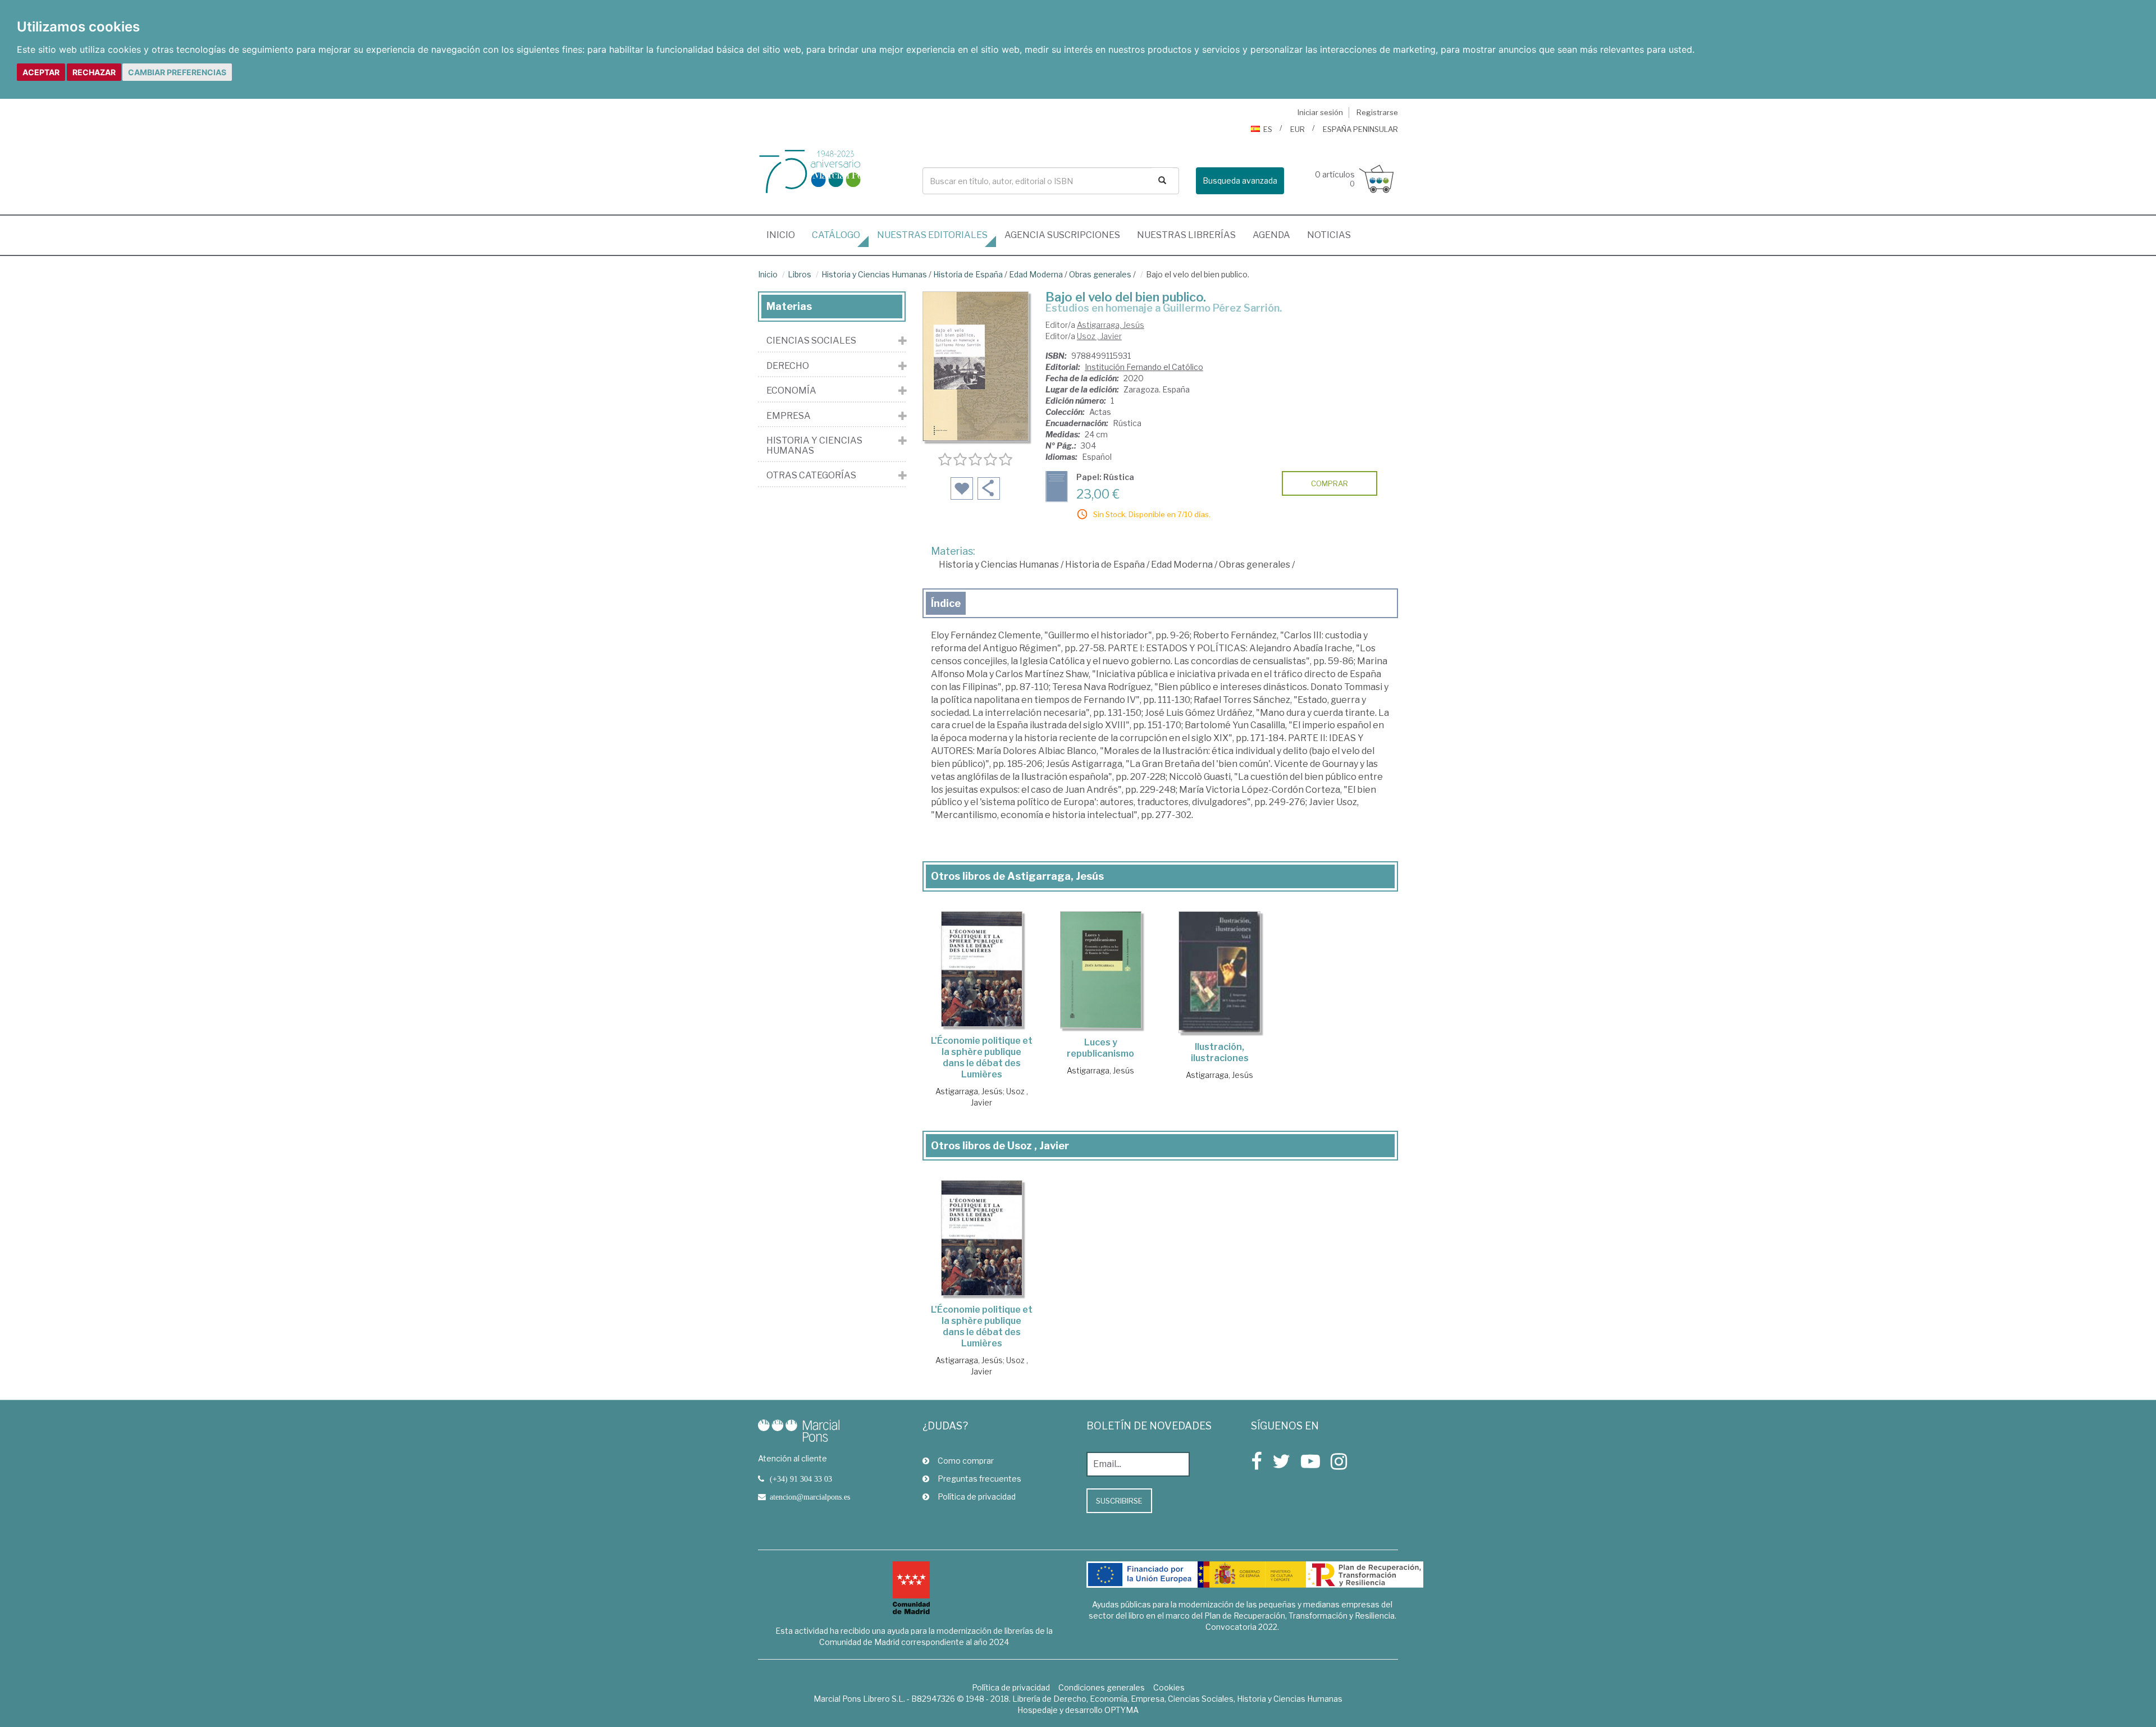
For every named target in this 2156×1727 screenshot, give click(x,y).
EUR (1298, 129)
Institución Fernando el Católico (1144, 367)
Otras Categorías (811, 476)
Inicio (785, 235)
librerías (1186, 235)
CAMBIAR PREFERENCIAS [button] (177, 72)
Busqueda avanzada (1240, 181)
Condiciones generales (1102, 1687)
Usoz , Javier (1099, 336)
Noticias (1329, 235)
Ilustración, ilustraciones (1220, 1052)
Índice (946, 603)
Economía (791, 391)
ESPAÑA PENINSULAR (1360, 129)
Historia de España (968, 274)
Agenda (1271, 235)
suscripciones (1062, 235)
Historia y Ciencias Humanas (874, 274)
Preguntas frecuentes (979, 1479)
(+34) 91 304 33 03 (801, 1479)
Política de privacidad (977, 1497)
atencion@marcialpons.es (810, 1497)
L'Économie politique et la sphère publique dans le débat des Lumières (982, 1057)
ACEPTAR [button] (41, 72)
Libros (800, 274)
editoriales (932, 235)
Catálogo (836, 235)
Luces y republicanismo (1100, 1048)
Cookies (1169, 1687)
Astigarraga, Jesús (1111, 325)
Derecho (788, 366)
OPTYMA (1122, 1710)
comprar (1330, 483)
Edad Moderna (1036, 274)
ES (1268, 129)
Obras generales (1100, 274)
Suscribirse (1119, 1501)
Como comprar (966, 1461)
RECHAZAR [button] (94, 72)
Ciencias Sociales (811, 341)
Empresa (789, 416)
